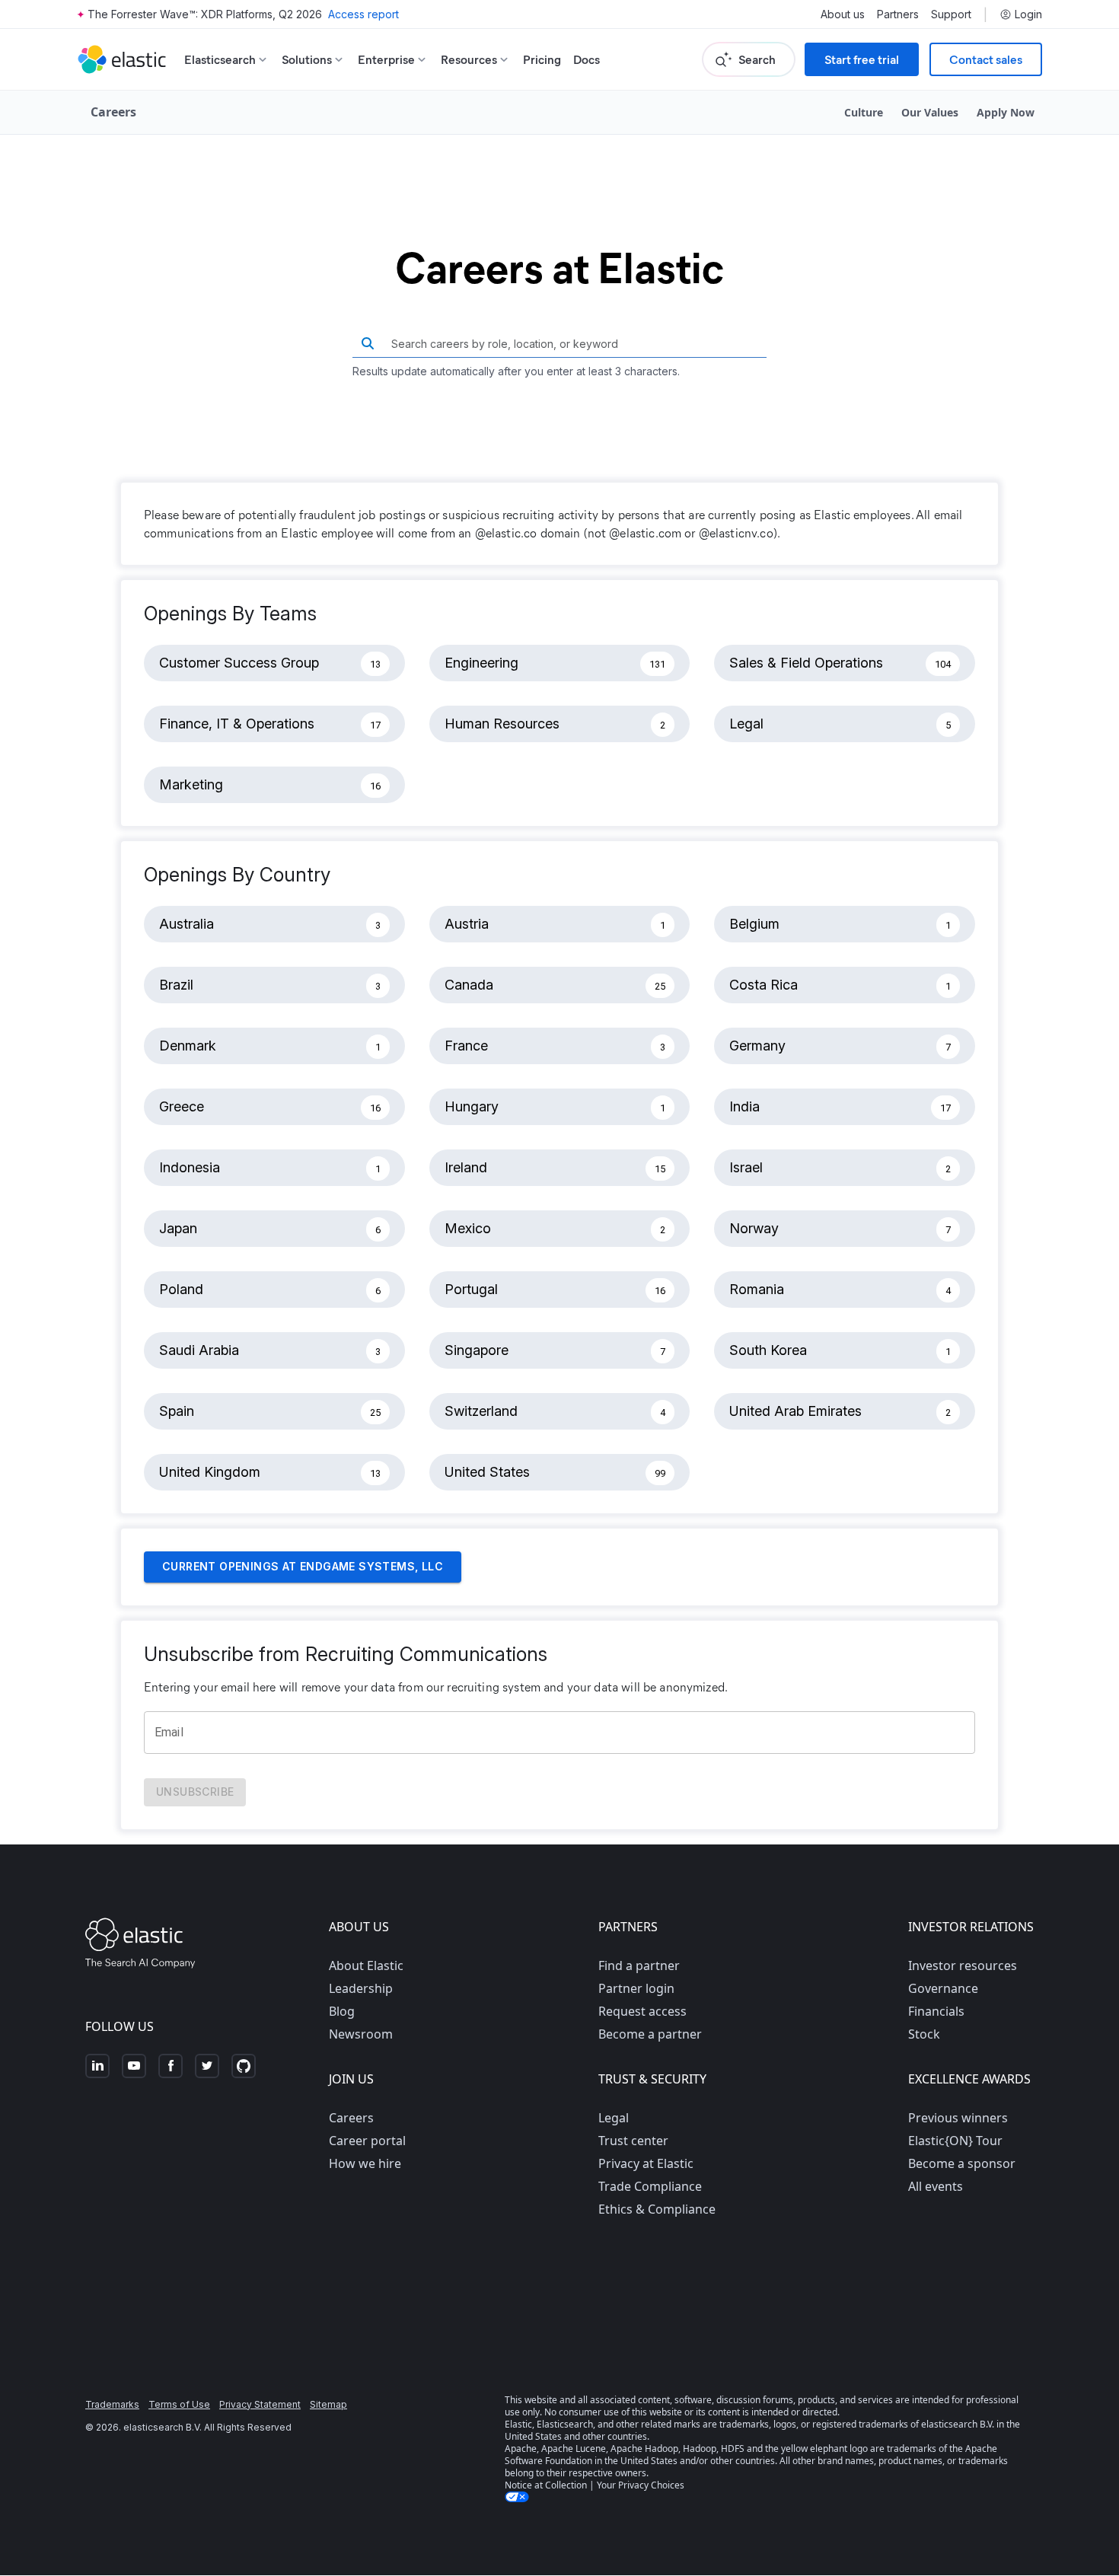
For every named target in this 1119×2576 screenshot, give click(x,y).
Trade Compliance (650, 2186)
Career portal (367, 2141)
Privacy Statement (260, 2404)
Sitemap (328, 2404)
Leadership (361, 1988)
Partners (898, 14)
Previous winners (958, 2118)
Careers (351, 2118)
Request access (642, 2011)
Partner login (636, 1988)
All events (936, 2186)
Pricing (542, 59)
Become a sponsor (962, 2163)
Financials (936, 2011)
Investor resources (963, 1965)
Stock (924, 2034)
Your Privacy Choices (641, 2485)
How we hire (365, 2163)
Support (951, 14)
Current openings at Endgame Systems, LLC (303, 1566)
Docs (587, 59)
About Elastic (366, 1965)
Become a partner (650, 2034)
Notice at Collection (546, 2485)
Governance (943, 1988)
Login (1028, 14)
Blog (342, 2011)
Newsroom (361, 2034)
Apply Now (1006, 112)
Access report (363, 14)
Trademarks (112, 2404)
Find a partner (639, 1965)
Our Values (930, 112)
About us (843, 14)
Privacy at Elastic (646, 2163)
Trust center (633, 2141)
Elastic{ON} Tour (955, 2141)
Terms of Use (179, 2404)
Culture (864, 112)
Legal (614, 2118)
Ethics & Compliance (657, 2209)
